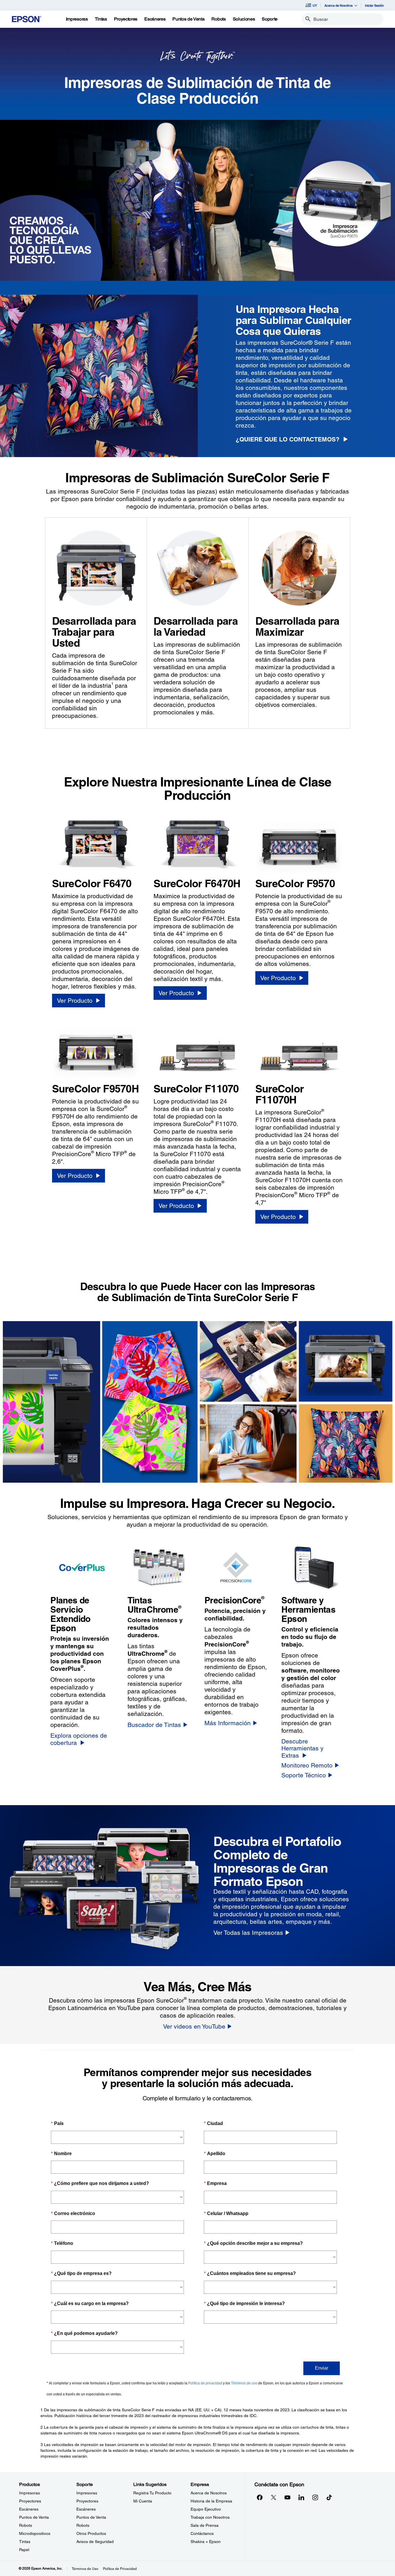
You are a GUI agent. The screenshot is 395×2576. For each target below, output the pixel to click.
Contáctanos (202, 2533)
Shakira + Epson (206, 2542)
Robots (26, 2525)
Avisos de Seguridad (95, 2542)
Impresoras (29, 2493)
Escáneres (29, 2509)
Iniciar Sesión (374, 5)
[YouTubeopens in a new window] (287, 2497)
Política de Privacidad (120, 2569)
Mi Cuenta (143, 2501)
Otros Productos (91, 2533)
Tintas (25, 2542)
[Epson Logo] (27, 19)
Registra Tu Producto (152, 2493)
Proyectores (30, 2501)
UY (315, 5)
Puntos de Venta (34, 2517)
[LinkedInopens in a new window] (301, 2497)
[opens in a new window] (329, 2497)
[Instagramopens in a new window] (315, 2497)
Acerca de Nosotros (209, 2493)
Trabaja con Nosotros (210, 2517)
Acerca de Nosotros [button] (339, 5)
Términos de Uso (85, 2569)
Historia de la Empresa (211, 2501)
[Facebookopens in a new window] (260, 2497)
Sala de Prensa (205, 2525)
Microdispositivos (35, 2533)
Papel (24, 2550)
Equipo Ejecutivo (206, 2509)
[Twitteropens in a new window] (274, 2497)
